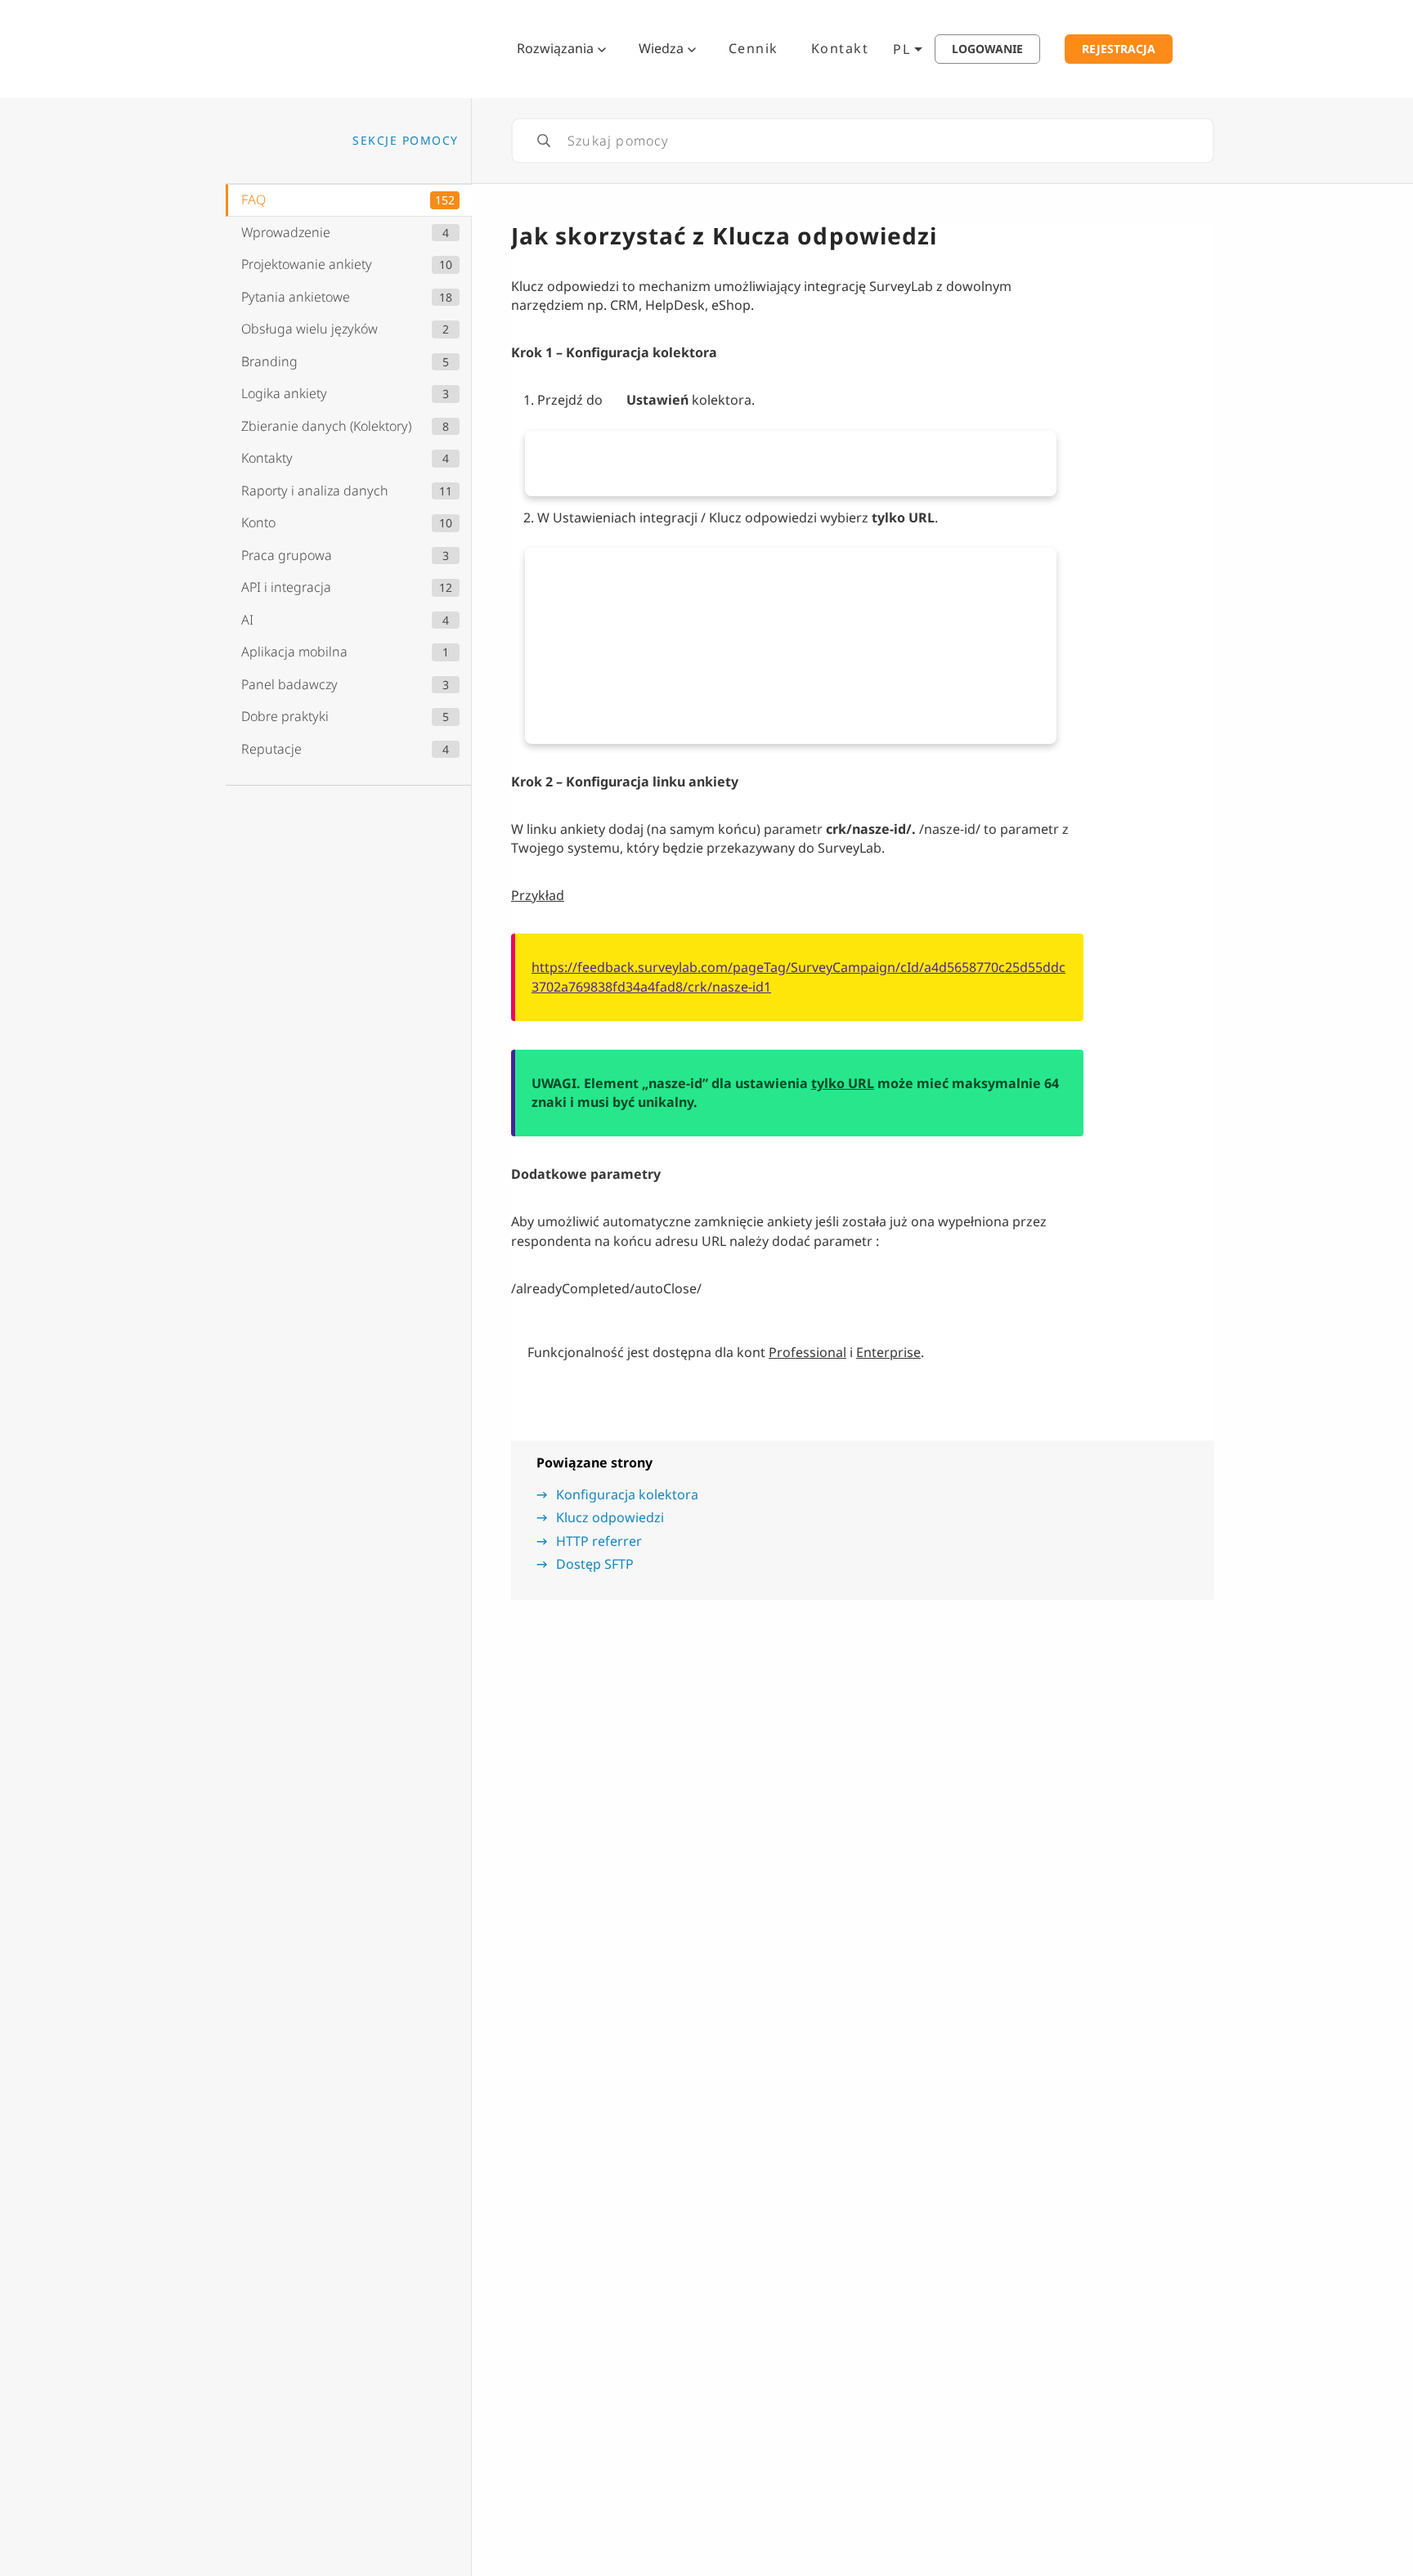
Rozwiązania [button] (555, 48)
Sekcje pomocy (406, 140)
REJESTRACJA (1119, 49)
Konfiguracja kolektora (627, 1494)
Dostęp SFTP (595, 1564)
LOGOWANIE (987, 49)
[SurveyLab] (318, 47)
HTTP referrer (599, 1541)
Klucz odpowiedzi (610, 1517)
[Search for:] (863, 141)
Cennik (754, 48)
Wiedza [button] (661, 48)
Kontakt (840, 48)
